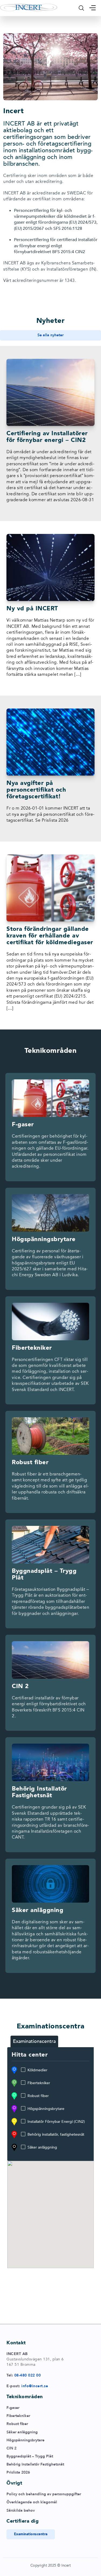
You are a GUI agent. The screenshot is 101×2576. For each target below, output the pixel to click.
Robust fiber (38, 2096)
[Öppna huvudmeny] (93, 8)
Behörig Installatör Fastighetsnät (35, 2464)
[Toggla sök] (81, 8)
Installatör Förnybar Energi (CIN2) (56, 2122)
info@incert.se (35, 2386)
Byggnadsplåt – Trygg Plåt (30, 2456)
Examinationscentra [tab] (34, 2041)
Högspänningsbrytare (46, 2109)
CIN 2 (11, 2448)
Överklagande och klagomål (32, 2502)
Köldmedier (37, 2070)
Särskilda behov (21, 2510)
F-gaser (13, 2408)
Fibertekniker (39, 2083)
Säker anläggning (42, 2147)
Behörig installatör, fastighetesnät (56, 2134)
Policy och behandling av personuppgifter (44, 2494)
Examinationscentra (31, 2534)
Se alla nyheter (50, 335)
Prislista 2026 (18, 2472)
